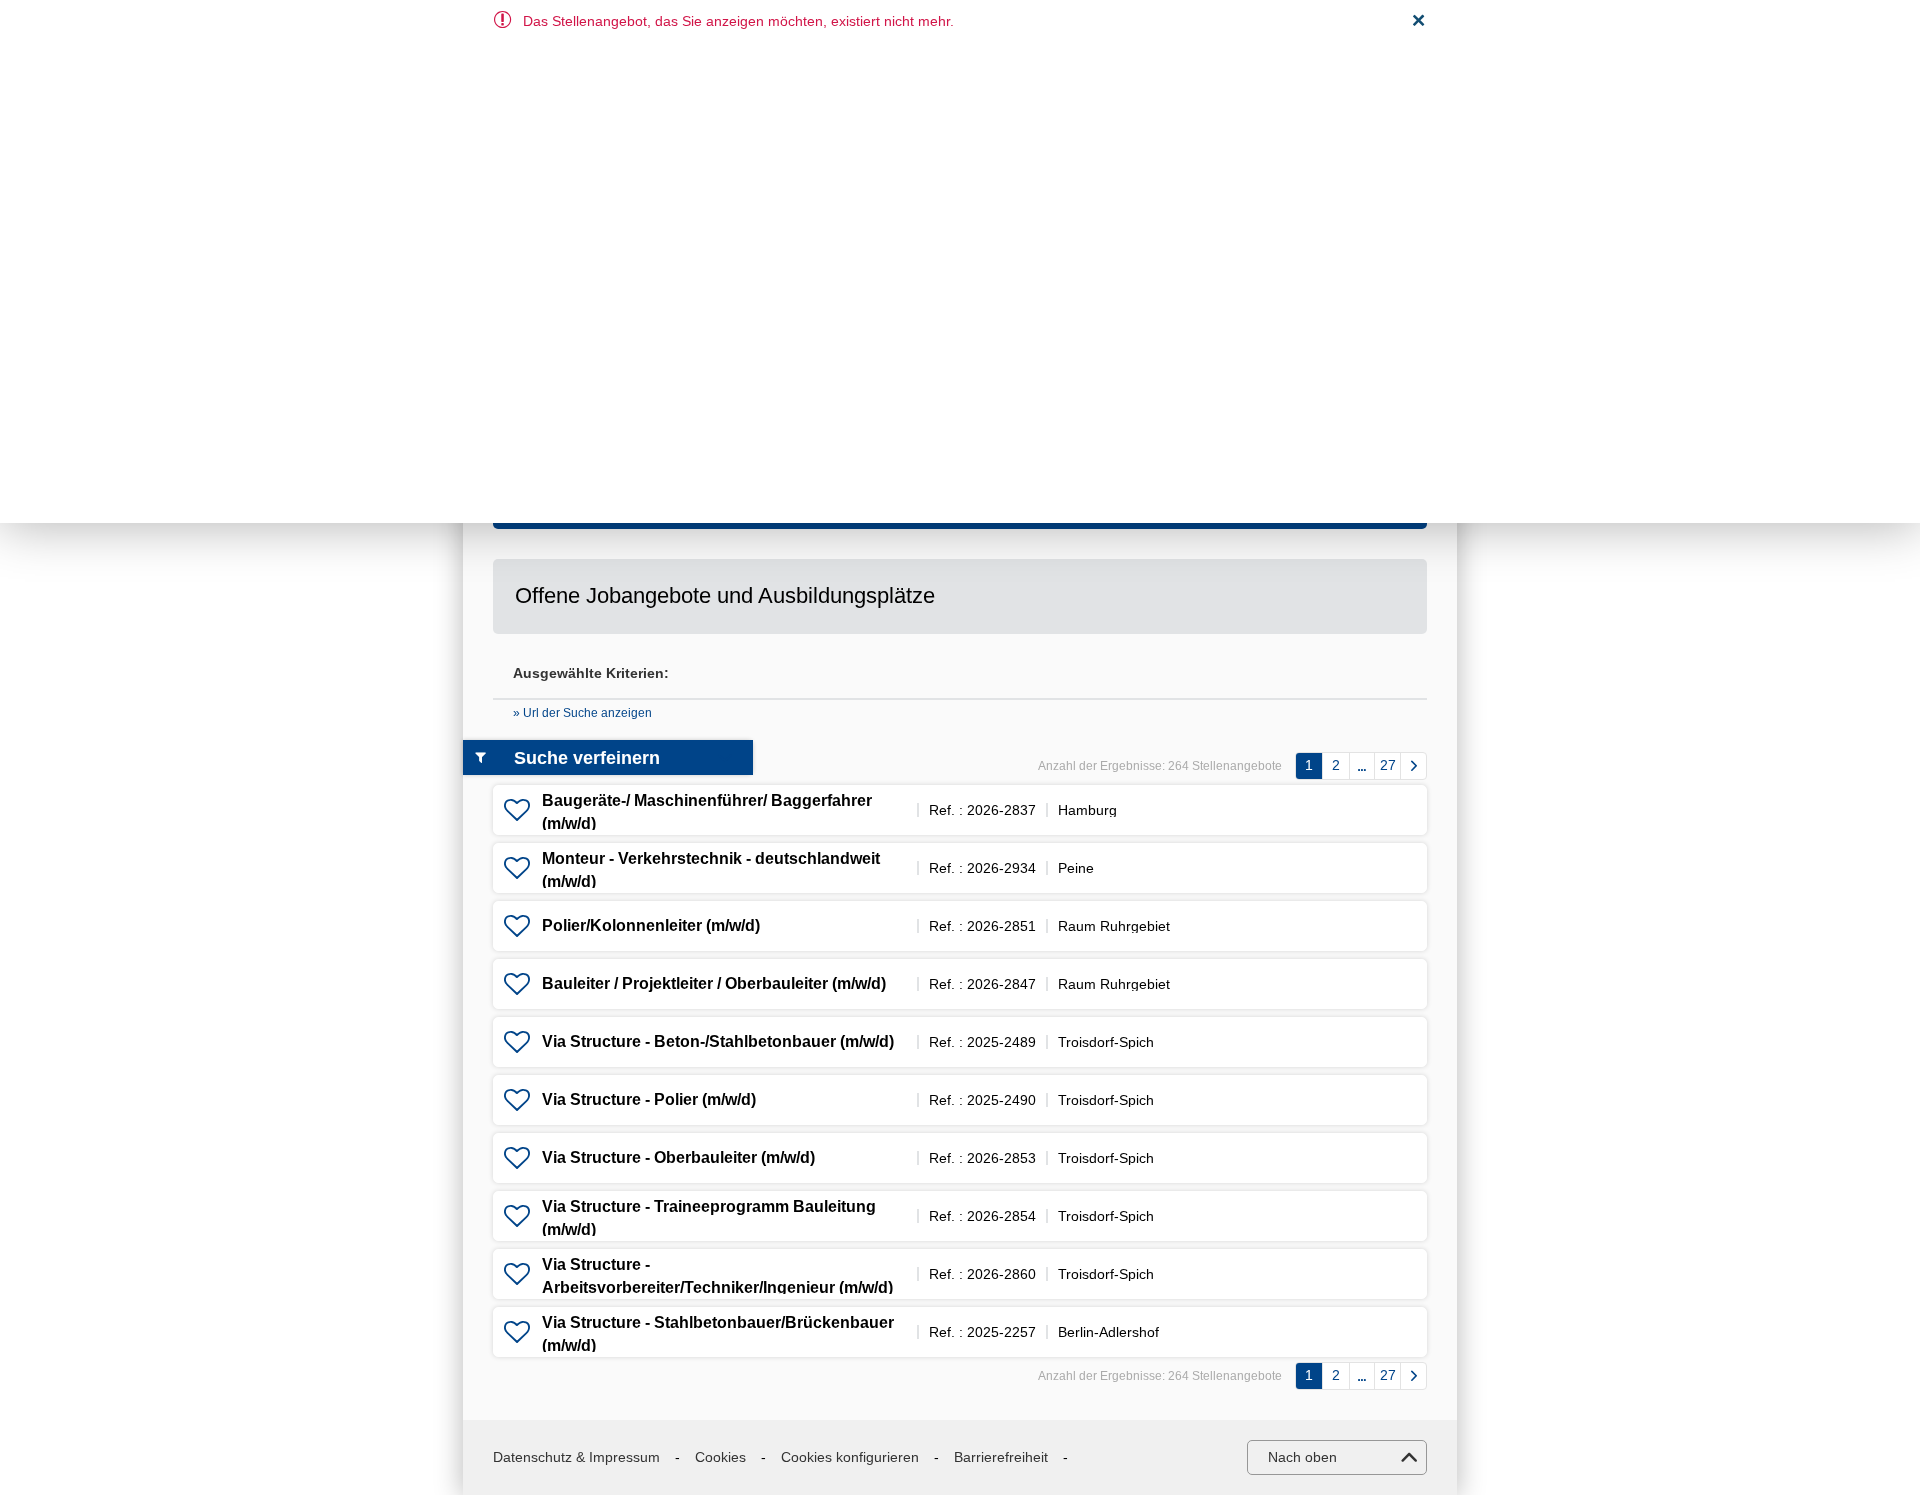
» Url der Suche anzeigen (582, 713)
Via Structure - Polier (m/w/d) (649, 1099)
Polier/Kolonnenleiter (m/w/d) (651, 925)
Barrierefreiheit (1001, 1457)
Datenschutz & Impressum (576, 1457)
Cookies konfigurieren (850, 1457)
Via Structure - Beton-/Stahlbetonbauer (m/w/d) (718, 1041)
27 (1388, 765)
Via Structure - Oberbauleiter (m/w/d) (678, 1157)
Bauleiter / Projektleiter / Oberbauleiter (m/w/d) (714, 983)
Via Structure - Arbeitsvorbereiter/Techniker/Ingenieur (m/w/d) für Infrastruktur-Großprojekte (717, 1287)
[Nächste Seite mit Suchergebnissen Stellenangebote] (1413, 766)
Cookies (720, 1457)
